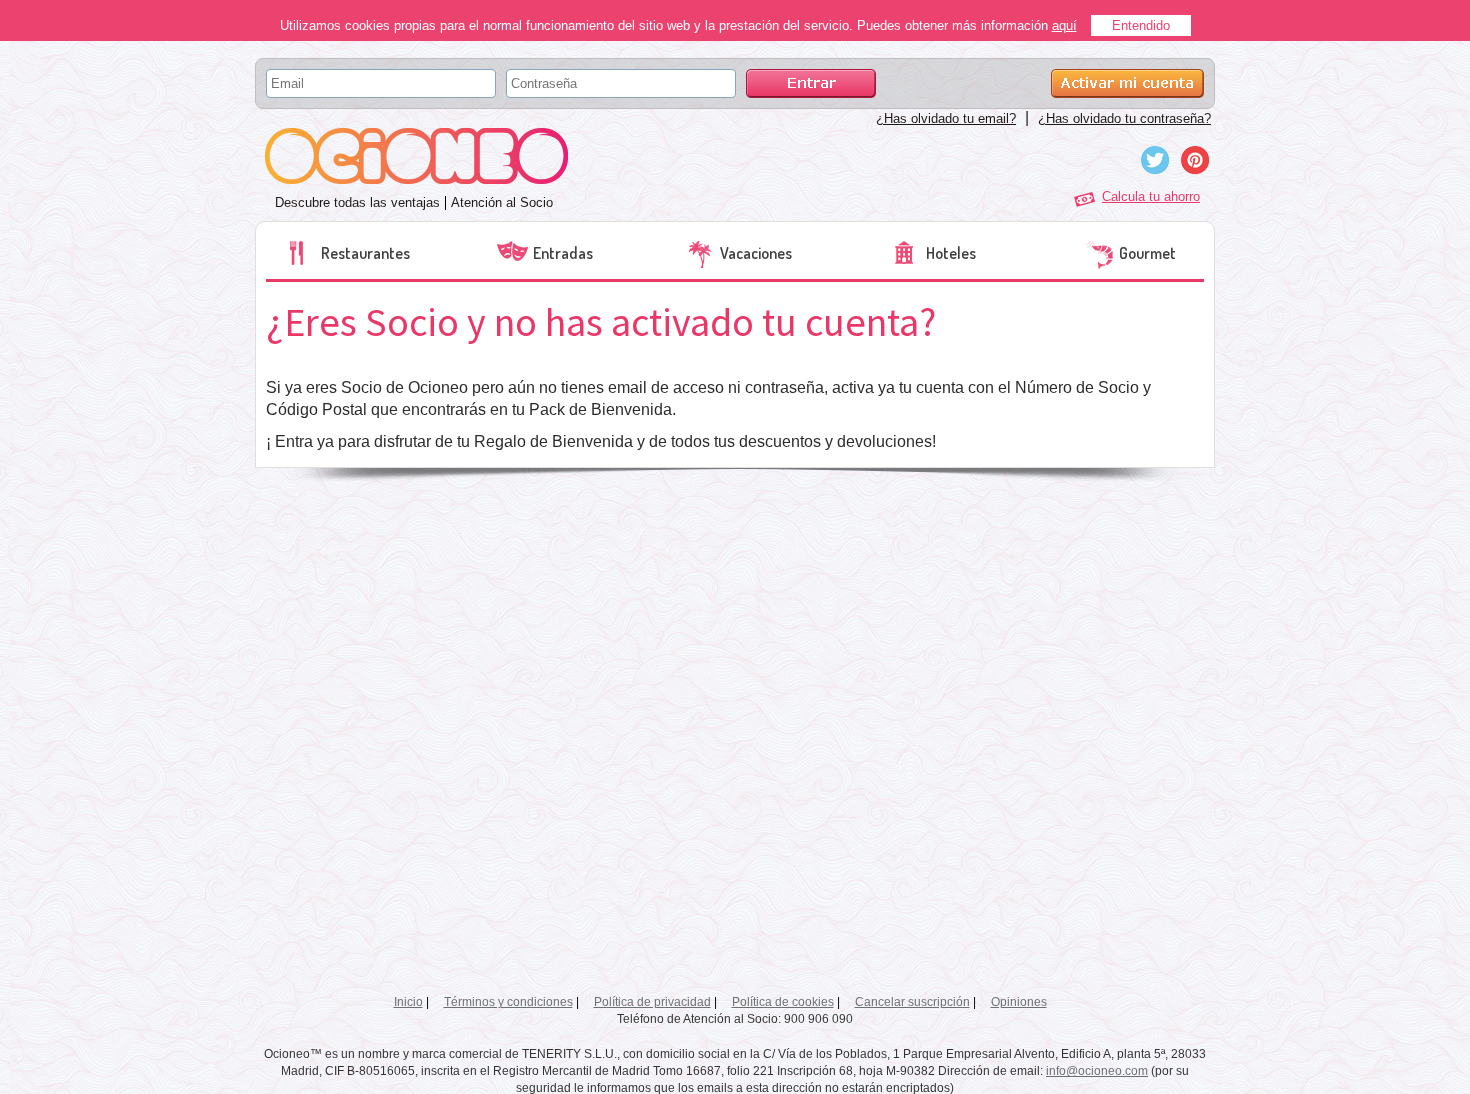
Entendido (1141, 25)
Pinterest (1195, 160)
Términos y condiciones (508, 1002)
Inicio (408, 1002)
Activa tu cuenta (1127, 83)
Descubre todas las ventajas (357, 202)
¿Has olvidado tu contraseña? (1124, 118)
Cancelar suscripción (912, 1002)
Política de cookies (783, 1002)
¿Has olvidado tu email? (946, 118)
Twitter (1155, 160)
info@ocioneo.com (1097, 1071)
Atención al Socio (502, 202)
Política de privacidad (652, 1002)
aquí (1064, 25)
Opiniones (1019, 1002)
